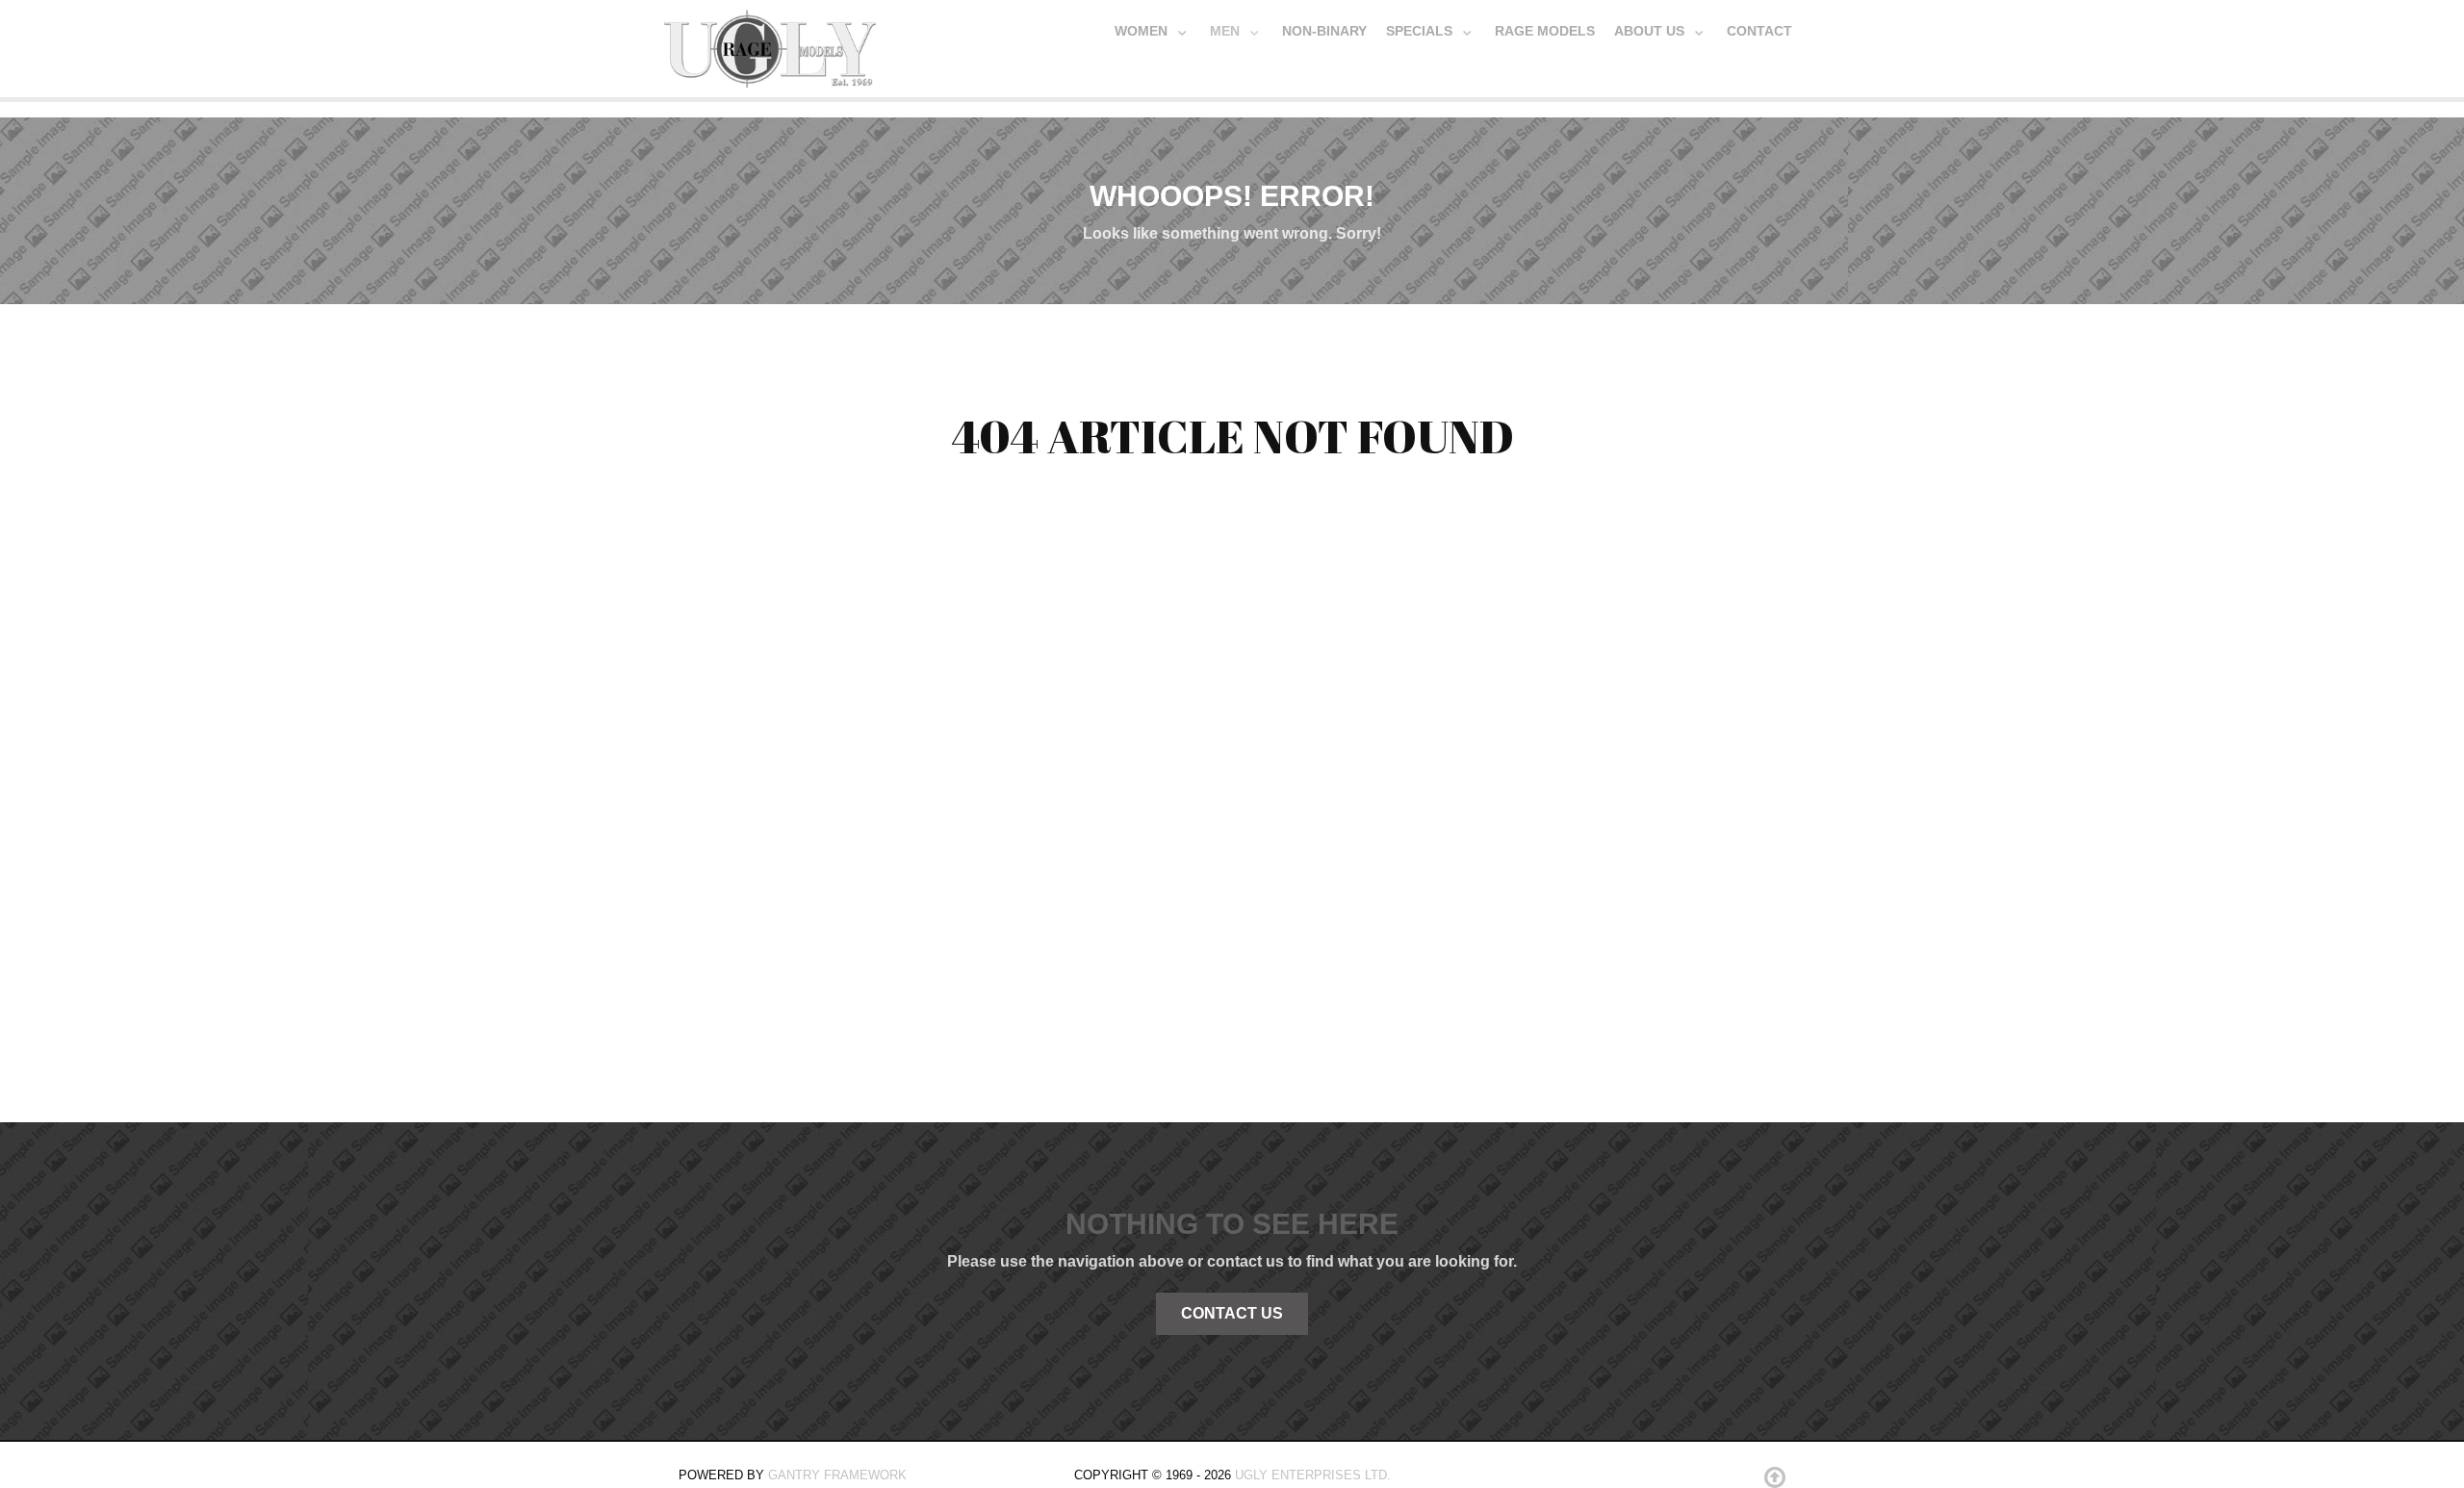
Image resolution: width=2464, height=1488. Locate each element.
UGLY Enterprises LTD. (1313, 1475)
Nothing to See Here (1232, 1223)
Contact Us (1232, 1313)
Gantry (837, 1475)
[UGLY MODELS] (770, 44)
